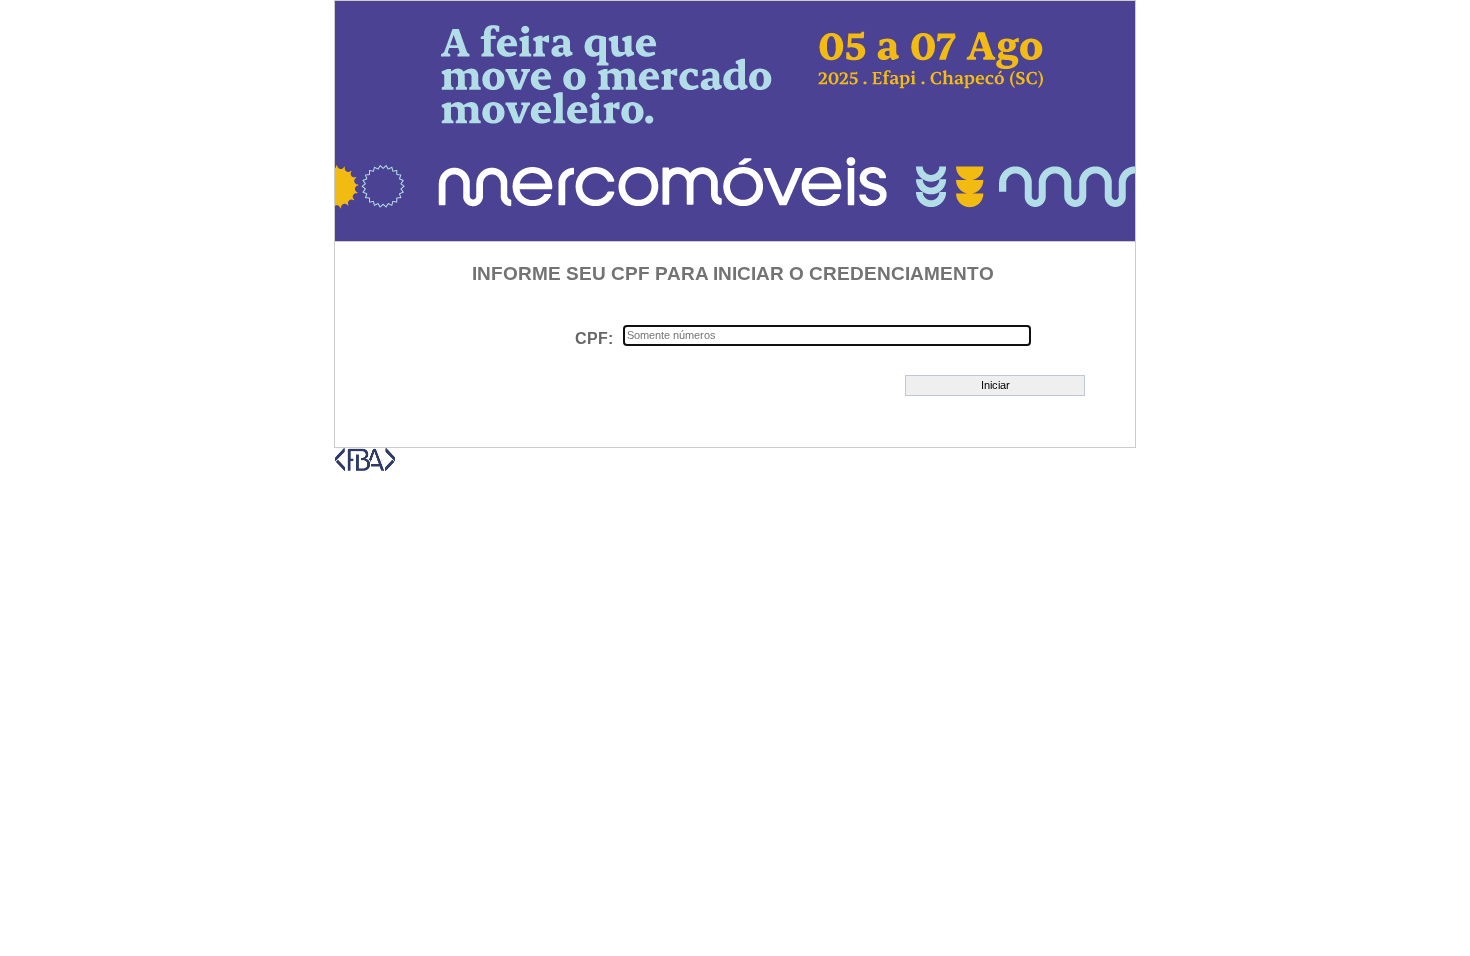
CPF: (594, 338)
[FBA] (365, 467)
